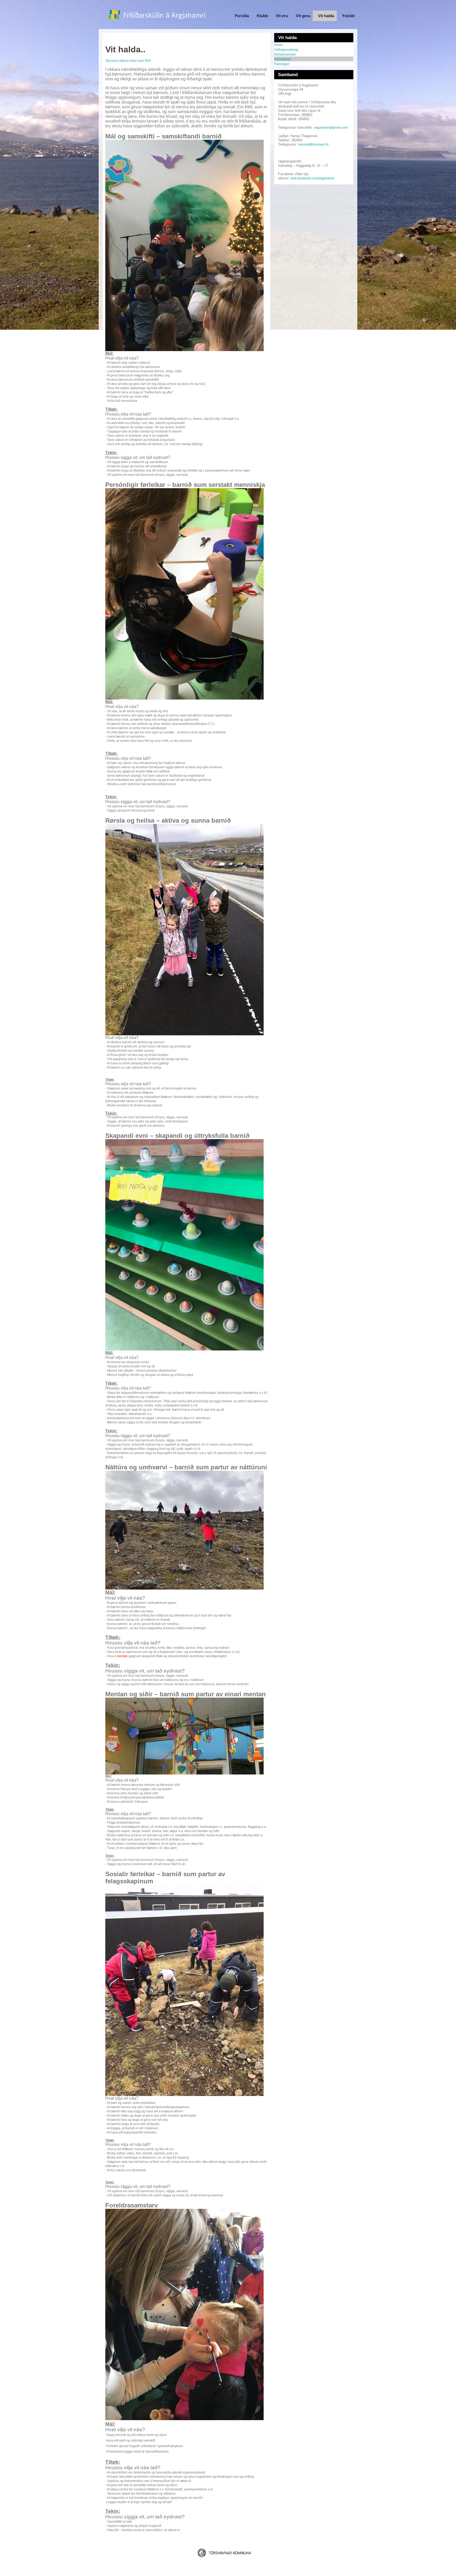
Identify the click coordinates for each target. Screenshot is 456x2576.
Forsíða (242, 16)
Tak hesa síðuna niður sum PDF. (128, 61)
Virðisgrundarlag (286, 50)
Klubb (262, 16)
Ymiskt (348, 16)
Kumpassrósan (285, 54)
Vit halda (326, 16)
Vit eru (282, 16)
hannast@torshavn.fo (313, 145)
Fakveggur (282, 64)
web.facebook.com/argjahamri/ (313, 178)
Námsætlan (282, 59)
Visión (279, 45)
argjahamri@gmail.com (331, 128)
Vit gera (303, 16)
